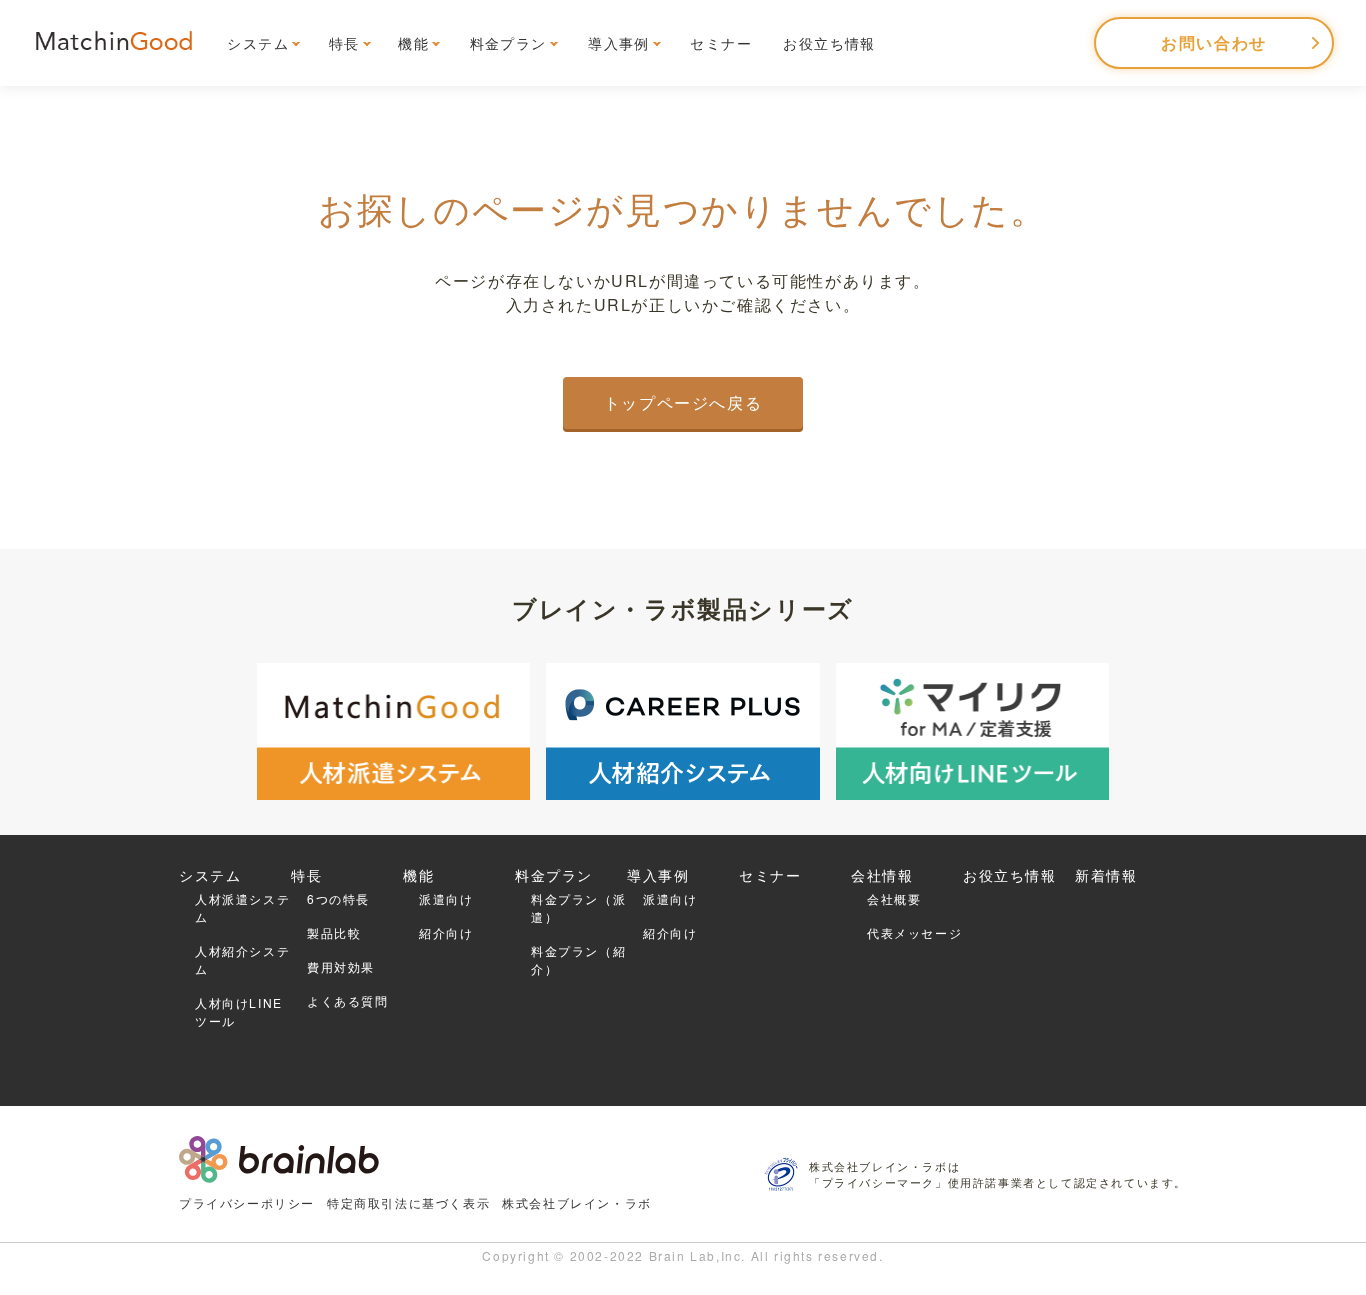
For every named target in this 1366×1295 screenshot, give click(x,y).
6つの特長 (338, 898)
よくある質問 (348, 1000)
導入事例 (619, 43)
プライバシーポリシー (247, 1202)
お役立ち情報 (829, 43)
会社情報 (882, 875)
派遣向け (446, 898)
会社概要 (894, 898)
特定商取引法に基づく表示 (408, 1202)
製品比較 (334, 932)
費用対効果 (341, 966)
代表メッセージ (914, 932)
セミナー (721, 43)
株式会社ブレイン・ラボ (577, 1202)
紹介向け (446, 932)
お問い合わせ (1214, 42)
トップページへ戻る (683, 402)
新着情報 (1106, 875)
